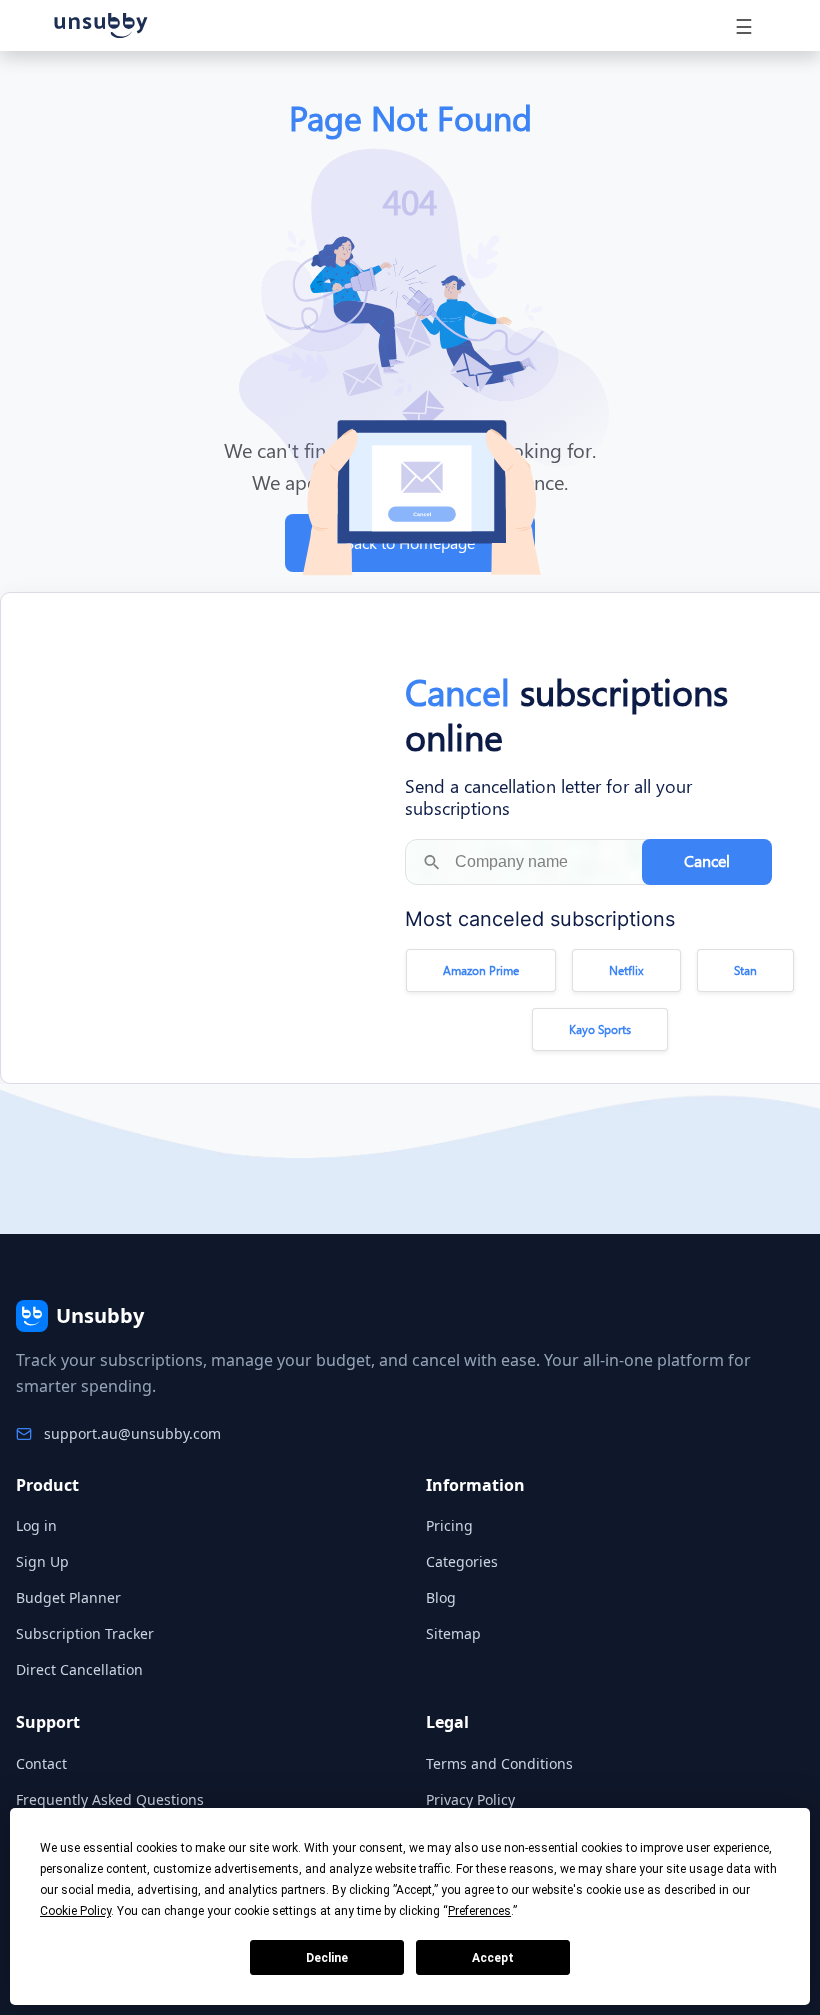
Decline (327, 1958)
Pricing (449, 1525)
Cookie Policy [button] (75, 1911)
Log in (36, 1525)
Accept (493, 1958)
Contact (41, 1763)
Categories (462, 1561)
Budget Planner (68, 1597)
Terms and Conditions (499, 1763)
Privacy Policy (470, 1799)
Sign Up (42, 1561)
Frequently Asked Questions (110, 1799)
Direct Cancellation (79, 1669)
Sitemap (453, 1633)
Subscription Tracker (85, 1633)
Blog (441, 1597)
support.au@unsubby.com (132, 1433)
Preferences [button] (479, 1911)
